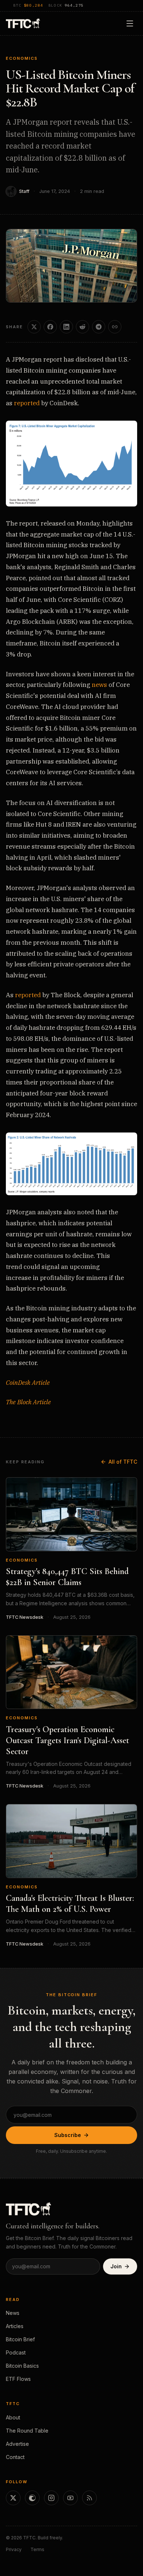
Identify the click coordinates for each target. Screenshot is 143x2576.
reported (27, 403)
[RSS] (89, 2498)
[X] (13, 2498)
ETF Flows (18, 2379)
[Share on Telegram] (99, 327)
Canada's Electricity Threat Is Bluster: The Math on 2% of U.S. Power (70, 1904)
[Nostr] (32, 2498)
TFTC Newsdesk (25, 1617)
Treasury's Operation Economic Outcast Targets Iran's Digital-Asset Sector (67, 1740)
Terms (37, 2549)
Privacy (14, 2549)
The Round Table (27, 2431)
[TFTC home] (23, 23)
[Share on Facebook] (50, 327)
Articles (15, 2326)
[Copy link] (115, 327)
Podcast (16, 2352)
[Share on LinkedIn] (66, 327)
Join (116, 2266)
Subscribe (68, 2135)
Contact (15, 2457)
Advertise (17, 2444)
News (13, 2313)
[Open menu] (130, 23)
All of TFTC (123, 1462)
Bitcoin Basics (22, 2366)
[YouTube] (70, 2498)
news (99, 685)
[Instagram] (51, 2498)
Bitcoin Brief (20, 2339)
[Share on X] (34, 327)
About (13, 2417)
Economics (22, 58)
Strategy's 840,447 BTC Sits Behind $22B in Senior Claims (67, 1577)
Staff (24, 191)
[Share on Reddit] (82, 327)
